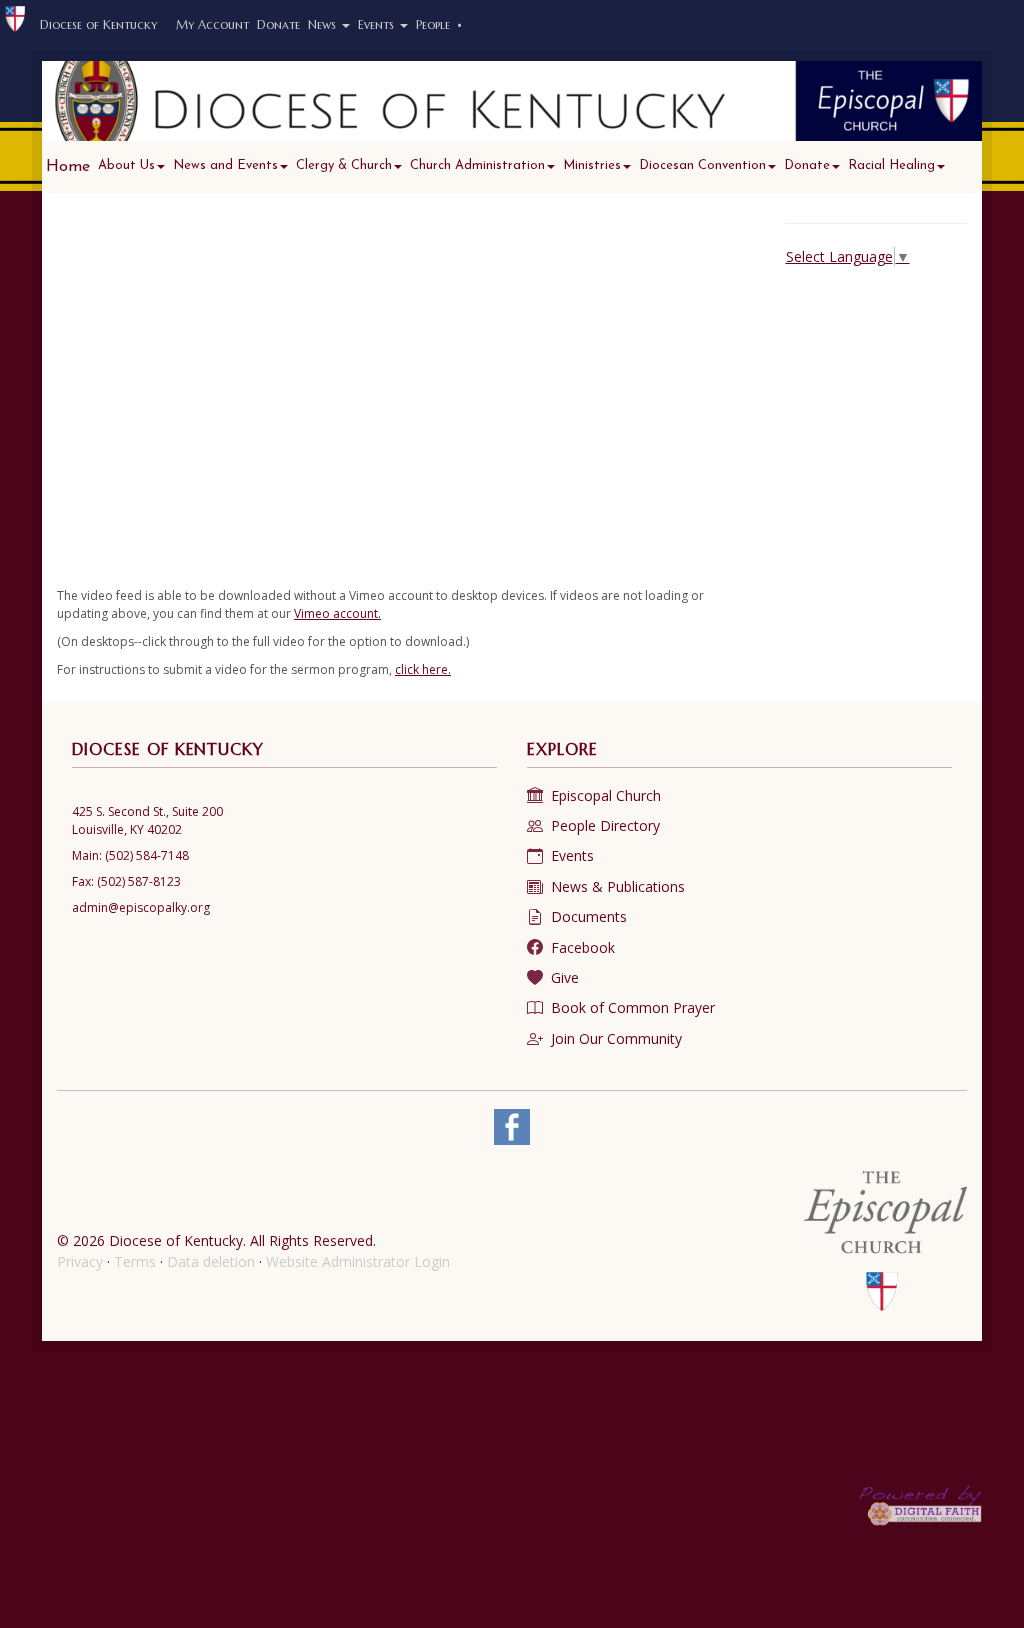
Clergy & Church (344, 165)
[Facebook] (512, 1127)
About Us (126, 165)
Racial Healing (891, 165)
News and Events (225, 165)
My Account (212, 24)
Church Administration (477, 165)
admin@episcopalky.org (141, 907)
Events (378, 24)
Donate (278, 24)
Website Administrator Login (358, 1261)
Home (68, 167)
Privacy (80, 1261)
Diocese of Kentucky (98, 24)
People (439, 25)
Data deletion (211, 1261)
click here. (423, 669)
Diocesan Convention (702, 165)
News (324, 24)
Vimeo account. (337, 613)
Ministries (592, 165)
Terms (135, 1261)
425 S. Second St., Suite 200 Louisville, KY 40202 (147, 820)
